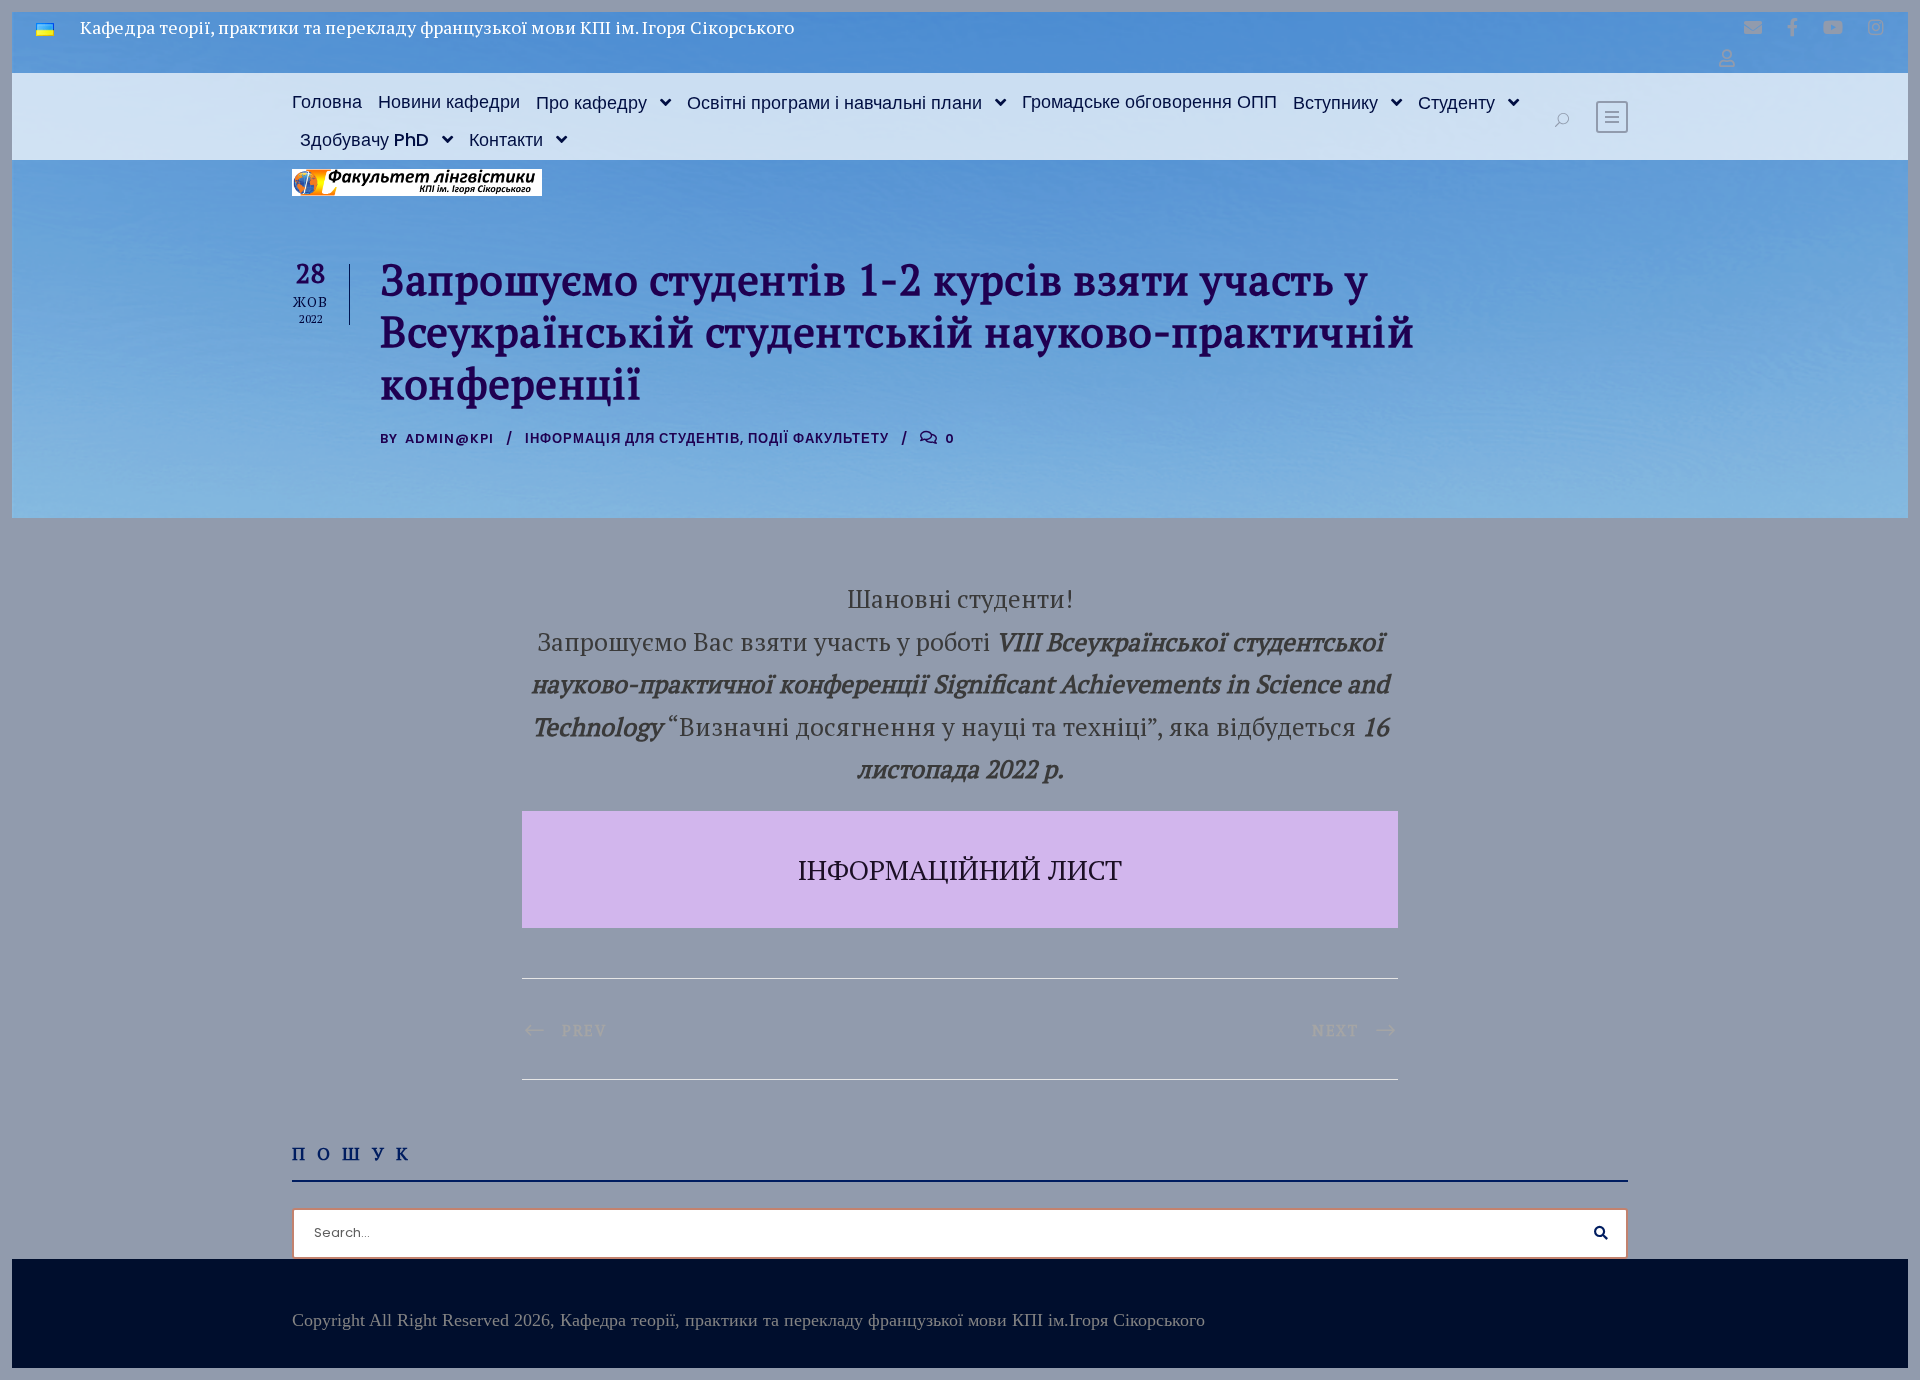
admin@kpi (449, 438)
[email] (1753, 27)
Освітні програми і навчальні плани (834, 102)
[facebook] (1792, 27)
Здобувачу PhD (364, 139)
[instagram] (1876, 27)
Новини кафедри (449, 101)
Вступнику (1335, 102)
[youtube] (1833, 27)
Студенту (1456, 102)
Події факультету (818, 438)
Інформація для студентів (632, 438)
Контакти (506, 139)
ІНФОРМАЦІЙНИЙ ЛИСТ (960, 869)
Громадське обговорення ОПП (1149, 101)
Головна (327, 101)
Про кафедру (591, 102)
